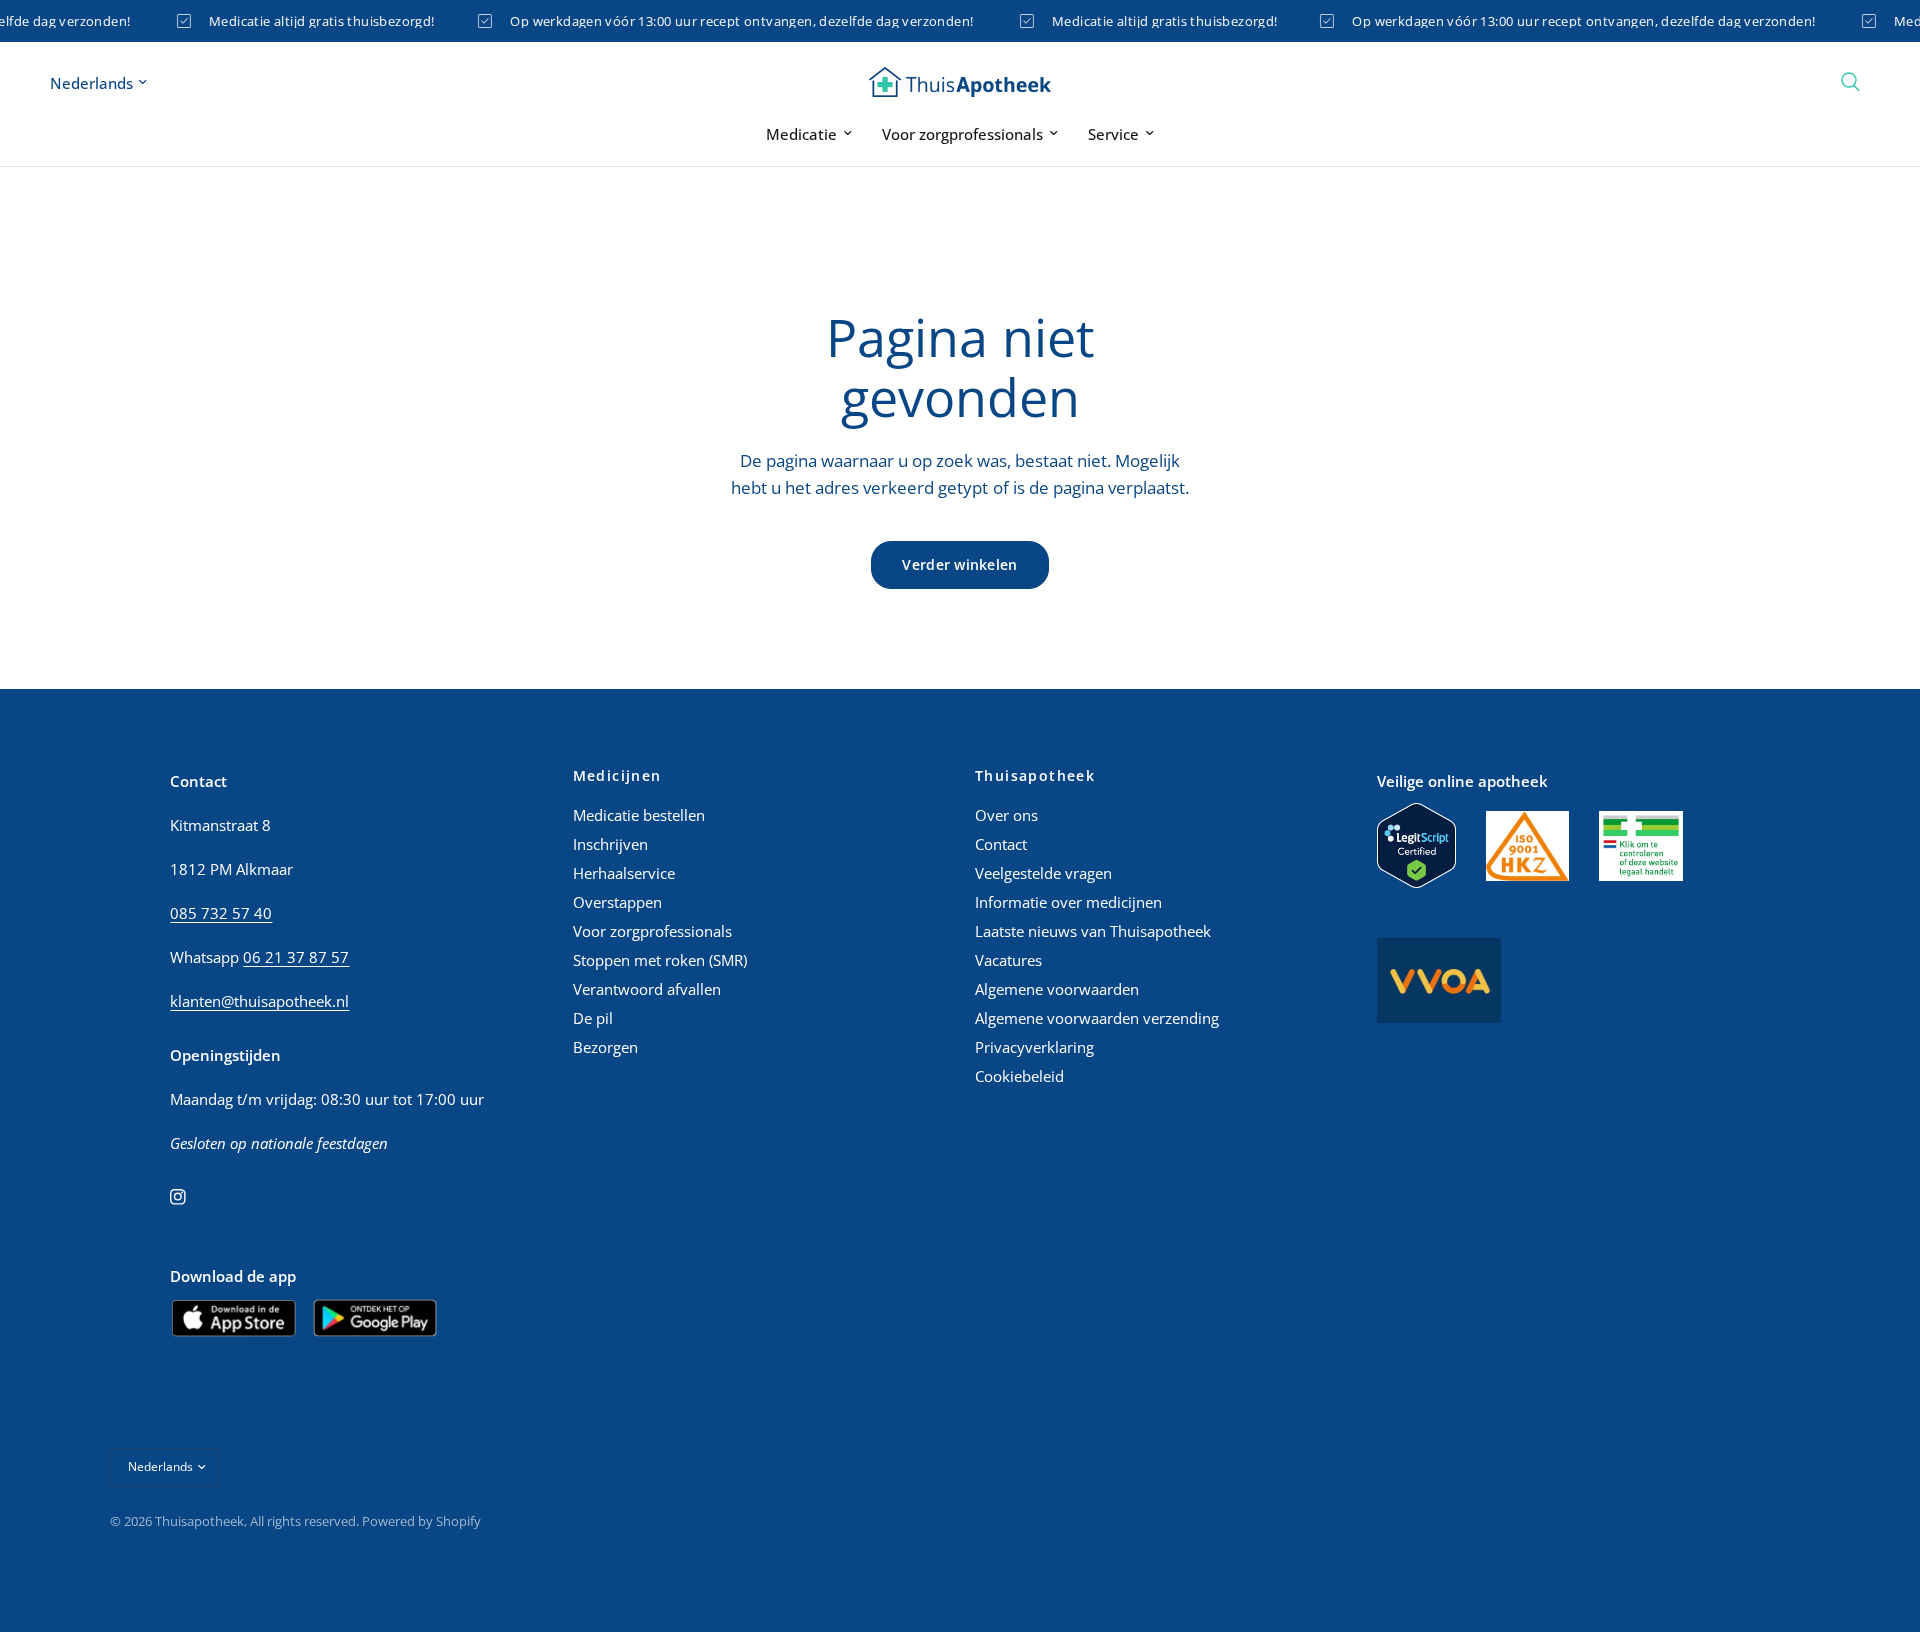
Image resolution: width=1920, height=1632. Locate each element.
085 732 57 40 (221, 913)
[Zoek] (1850, 82)
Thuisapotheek (1035, 776)
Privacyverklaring (1034, 1047)
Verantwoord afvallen (647, 989)
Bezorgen (605, 1047)
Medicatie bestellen (639, 815)
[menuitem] (809, 134)
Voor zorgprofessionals (962, 134)
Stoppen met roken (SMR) (660, 960)
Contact (1001, 844)
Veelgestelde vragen (1043, 873)
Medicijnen (617, 776)
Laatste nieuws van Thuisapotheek (1093, 931)
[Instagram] (192, 1197)
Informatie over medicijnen (1068, 902)
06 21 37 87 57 (296, 957)
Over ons (1006, 815)
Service (1113, 134)
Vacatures (1008, 960)
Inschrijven (610, 844)
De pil (593, 1018)
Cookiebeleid (1019, 1076)
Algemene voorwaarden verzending (1097, 1018)
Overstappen (617, 902)
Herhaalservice (624, 873)
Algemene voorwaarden (1057, 989)
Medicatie (801, 134)
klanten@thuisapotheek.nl (259, 1001)
